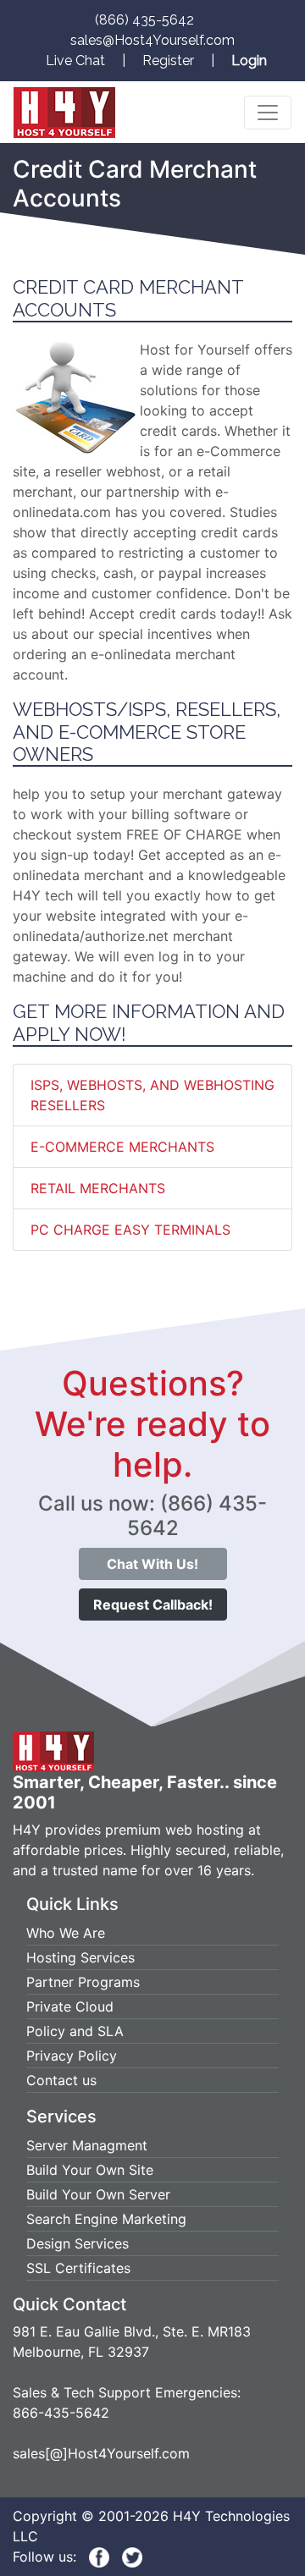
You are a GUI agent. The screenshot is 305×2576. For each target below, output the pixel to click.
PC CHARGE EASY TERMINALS (130, 1230)
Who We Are (66, 1933)
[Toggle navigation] (268, 113)
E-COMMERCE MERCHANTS (122, 1147)
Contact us (61, 2080)
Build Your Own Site (90, 2170)
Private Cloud (70, 2006)
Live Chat (75, 61)
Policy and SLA (75, 2031)
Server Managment (87, 2145)
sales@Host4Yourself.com (152, 40)
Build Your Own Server (98, 2194)
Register (168, 61)
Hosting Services (80, 1957)
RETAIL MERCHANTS (98, 1188)
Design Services (78, 2243)
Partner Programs (83, 1982)
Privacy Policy (72, 2056)
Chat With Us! (152, 1564)
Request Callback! (153, 1604)
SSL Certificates (78, 2268)
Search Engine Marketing (106, 2219)
